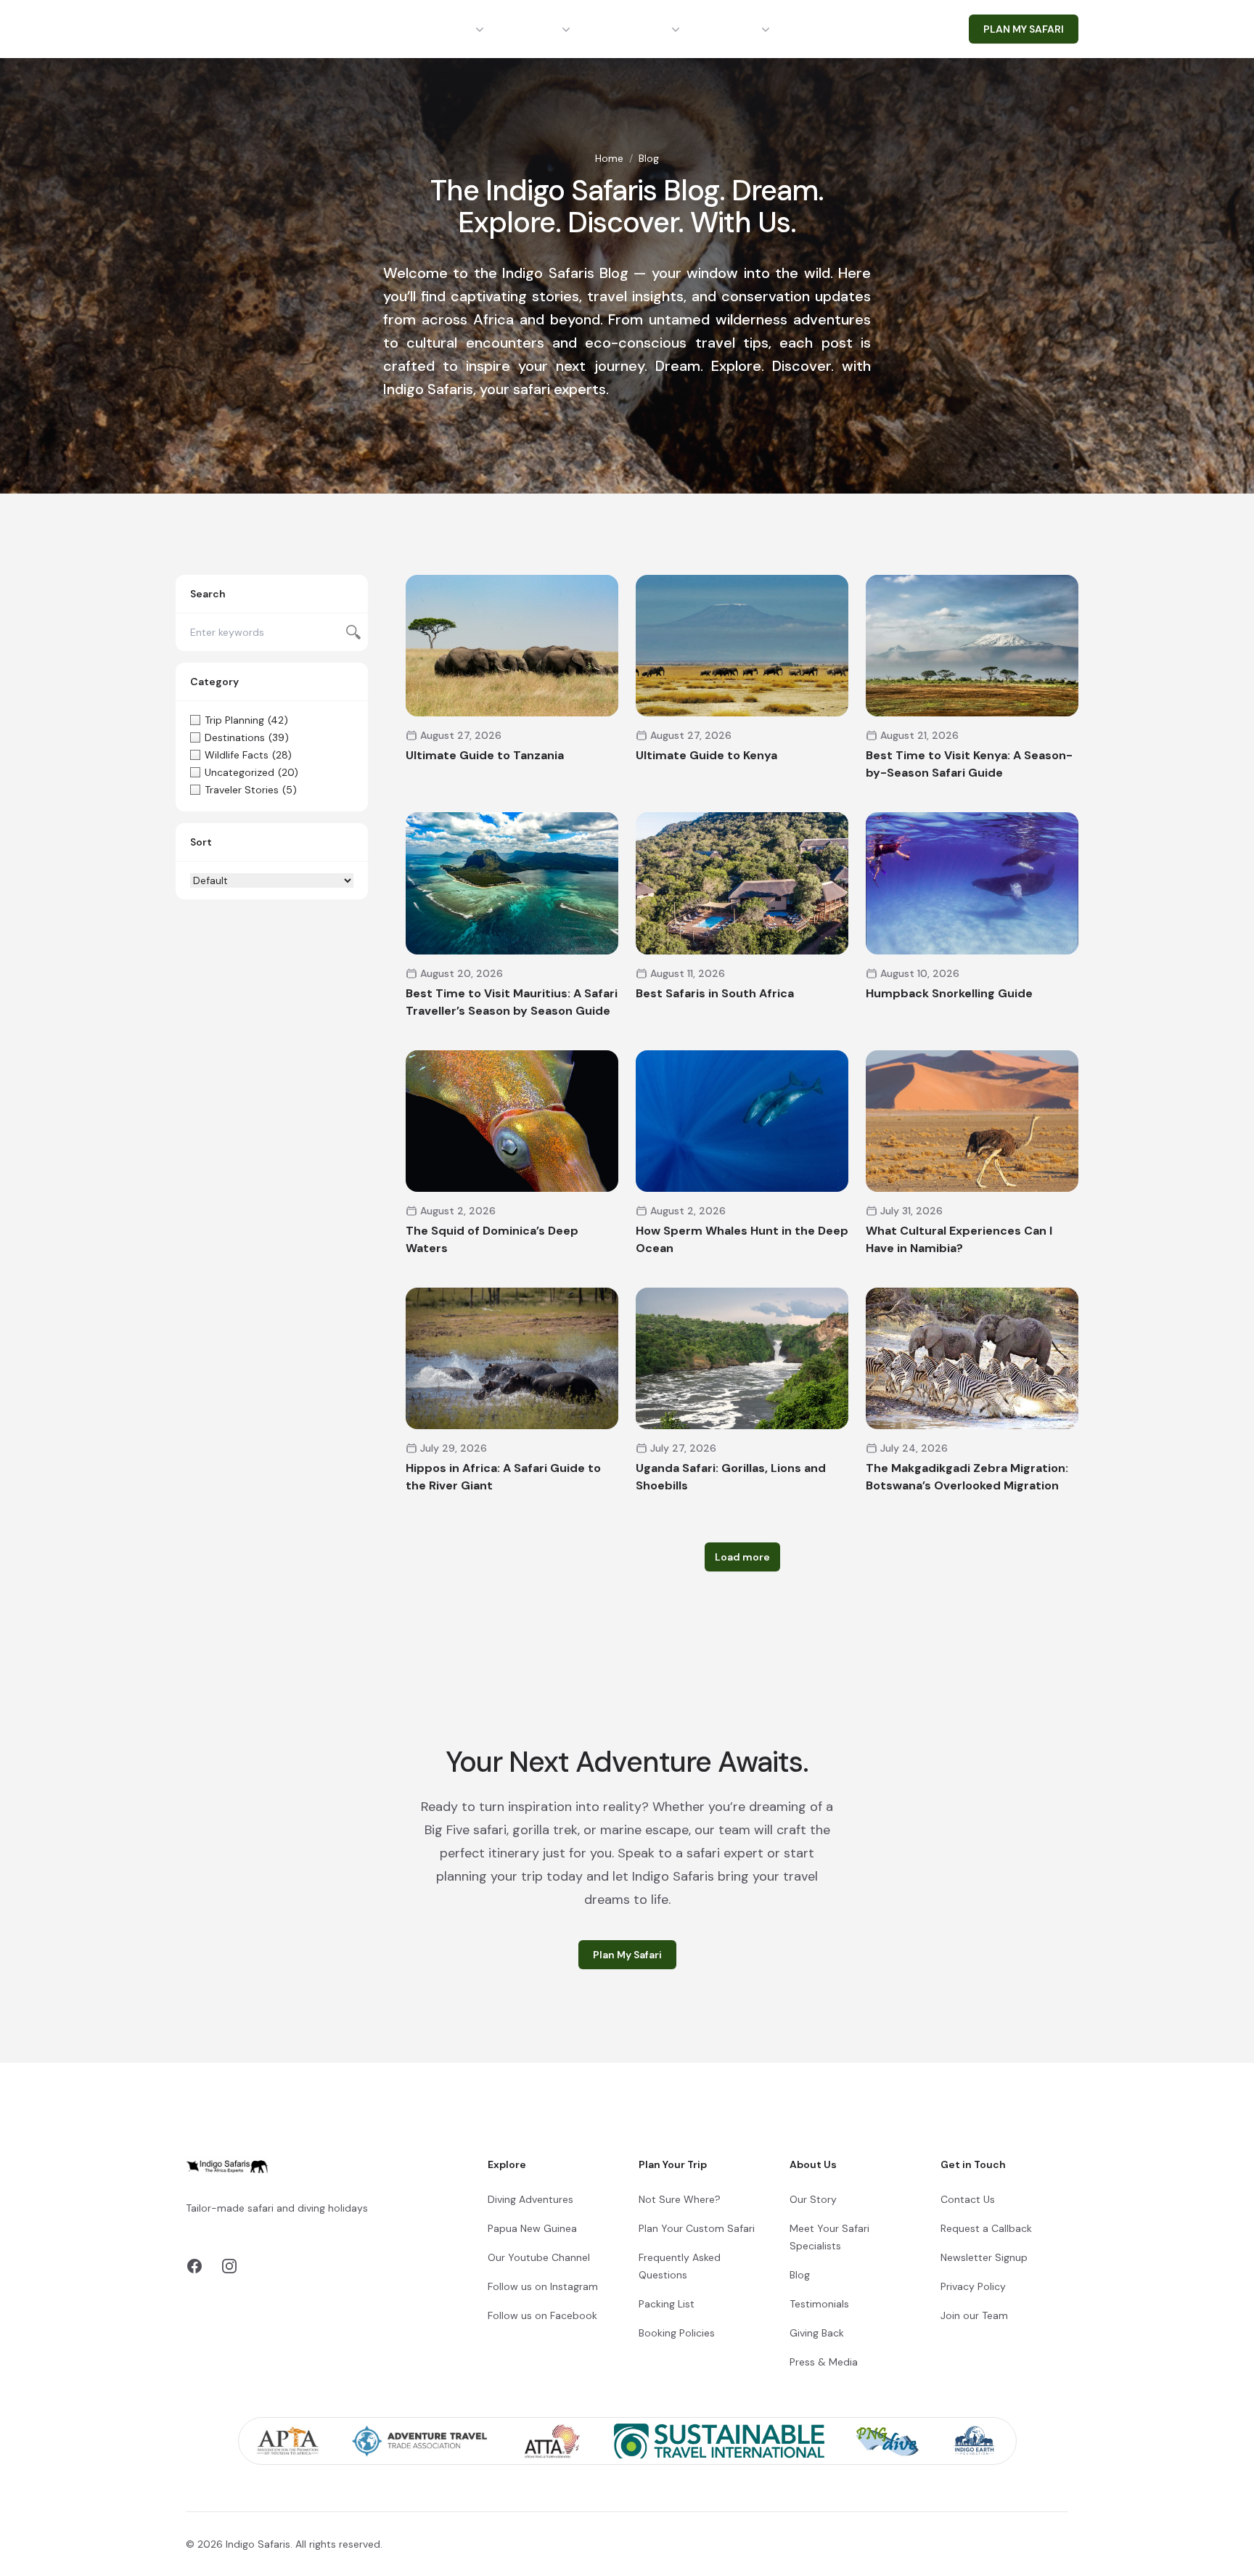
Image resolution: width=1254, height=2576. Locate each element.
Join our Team (974, 2315)
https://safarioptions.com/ (334, 2225)
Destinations (436, 29)
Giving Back (817, 2333)
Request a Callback (986, 2228)
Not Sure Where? (680, 2199)
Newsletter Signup (984, 2257)
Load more (742, 1557)
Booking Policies (677, 2333)
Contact (829, 29)
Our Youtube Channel (539, 2257)
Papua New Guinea (532, 2228)
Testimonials (819, 2304)
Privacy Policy (973, 2286)
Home (609, 158)
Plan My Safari (627, 1955)
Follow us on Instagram (543, 2286)
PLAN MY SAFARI (1024, 29)
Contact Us (968, 2199)
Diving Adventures (530, 2199)
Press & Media (824, 2362)
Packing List (667, 2304)
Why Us (737, 29)
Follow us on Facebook (542, 2315)
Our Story (813, 2199)
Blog (800, 2275)
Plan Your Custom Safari (697, 2228)
